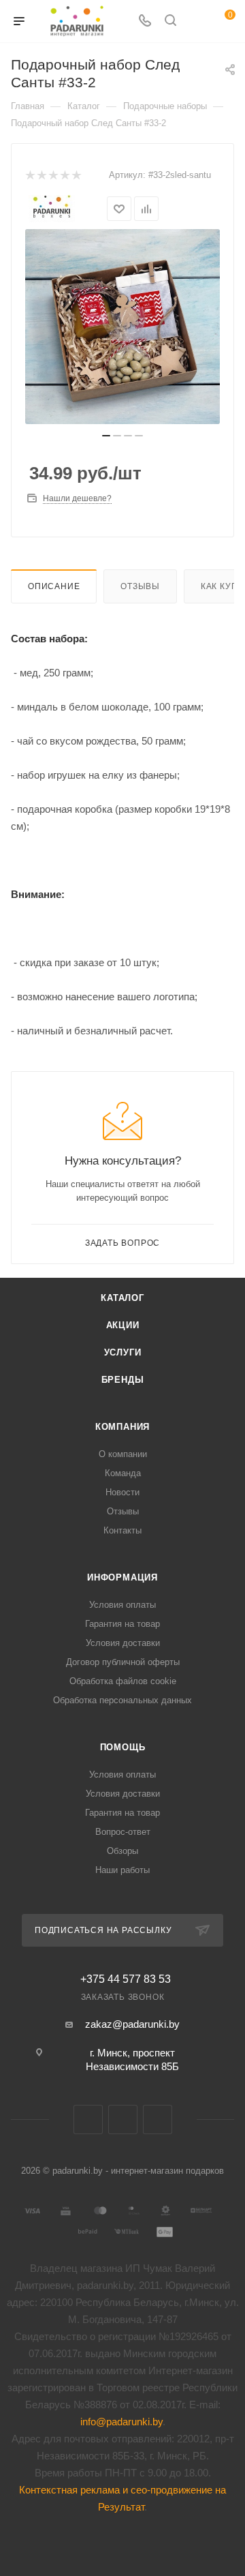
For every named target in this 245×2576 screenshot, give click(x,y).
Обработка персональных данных (122, 1700)
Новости (122, 1492)
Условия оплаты (122, 1605)
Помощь (123, 1747)
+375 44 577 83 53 (126, 1979)
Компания (122, 1427)
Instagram (158, 2120)
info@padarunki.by (121, 2422)
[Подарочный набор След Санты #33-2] (122, 327)
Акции (123, 1325)
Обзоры (122, 1851)
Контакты (122, 1530)
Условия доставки (123, 1643)
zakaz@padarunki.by (132, 2024)
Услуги (123, 1352)
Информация (122, 1577)
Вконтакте (88, 2120)
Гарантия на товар (122, 1624)
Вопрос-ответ (123, 1832)
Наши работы (122, 1870)
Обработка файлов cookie (123, 1681)
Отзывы (140, 586)
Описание (54, 586)
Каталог (122, 1298)
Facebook (123, 2120)
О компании (123, 1454)
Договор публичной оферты (123, 1662)
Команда (123, 1473)
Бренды (123, 1380)
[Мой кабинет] (196, 21)
